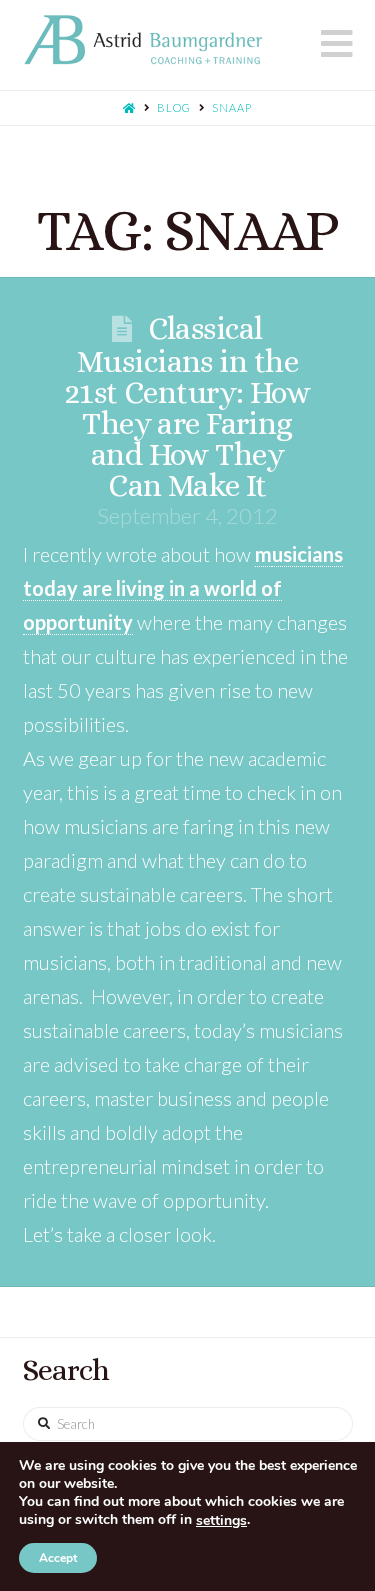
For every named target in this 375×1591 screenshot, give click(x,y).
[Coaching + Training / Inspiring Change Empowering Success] (143, 40)
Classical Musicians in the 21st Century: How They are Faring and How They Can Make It (187, 407)
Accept (58, 1558)
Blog (174, 107)
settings (221, 1521)
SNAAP (232, 107)
